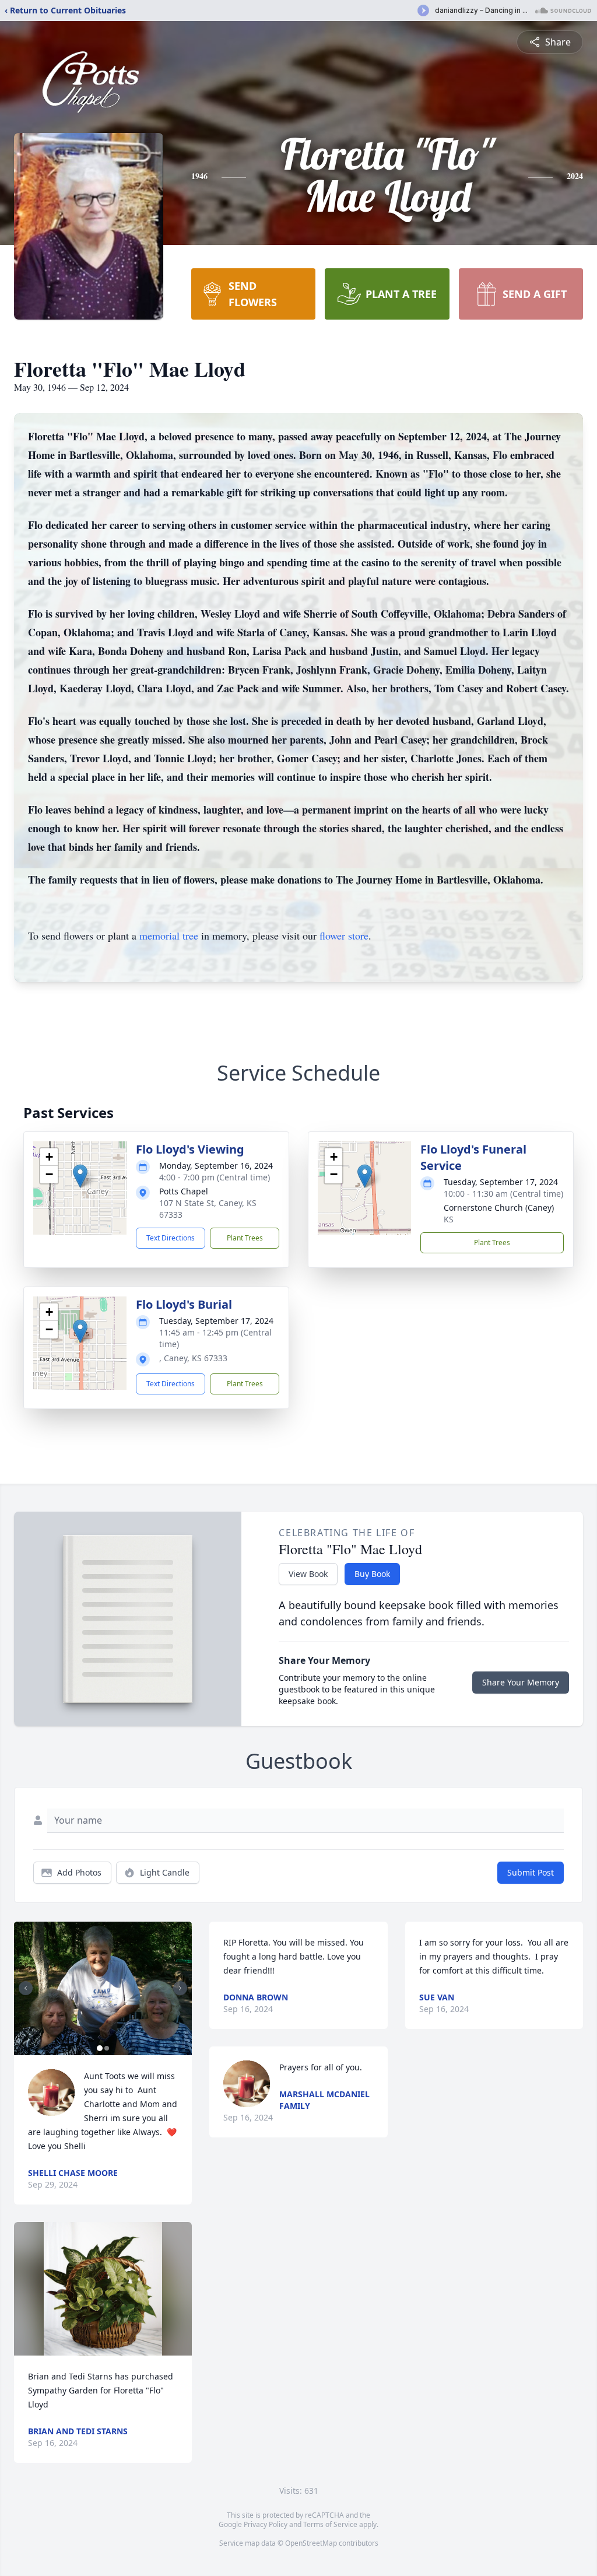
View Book (308, 1574)
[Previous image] (26, 1988)
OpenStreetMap (311, 2543)
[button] (80, 1176)
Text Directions (171, 1238)
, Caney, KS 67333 (193, 1358)
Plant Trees (245, 1238)
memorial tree (169, 935)
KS (449, 1219)
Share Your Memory (521, 1682)
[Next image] (180, 1988)
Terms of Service (330, 2524)
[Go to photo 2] (107, 2048)
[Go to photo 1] (100, 2048)
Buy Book (372, 1574)
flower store (344, 935)
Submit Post (531, 1872)
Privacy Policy (266, 2524)
